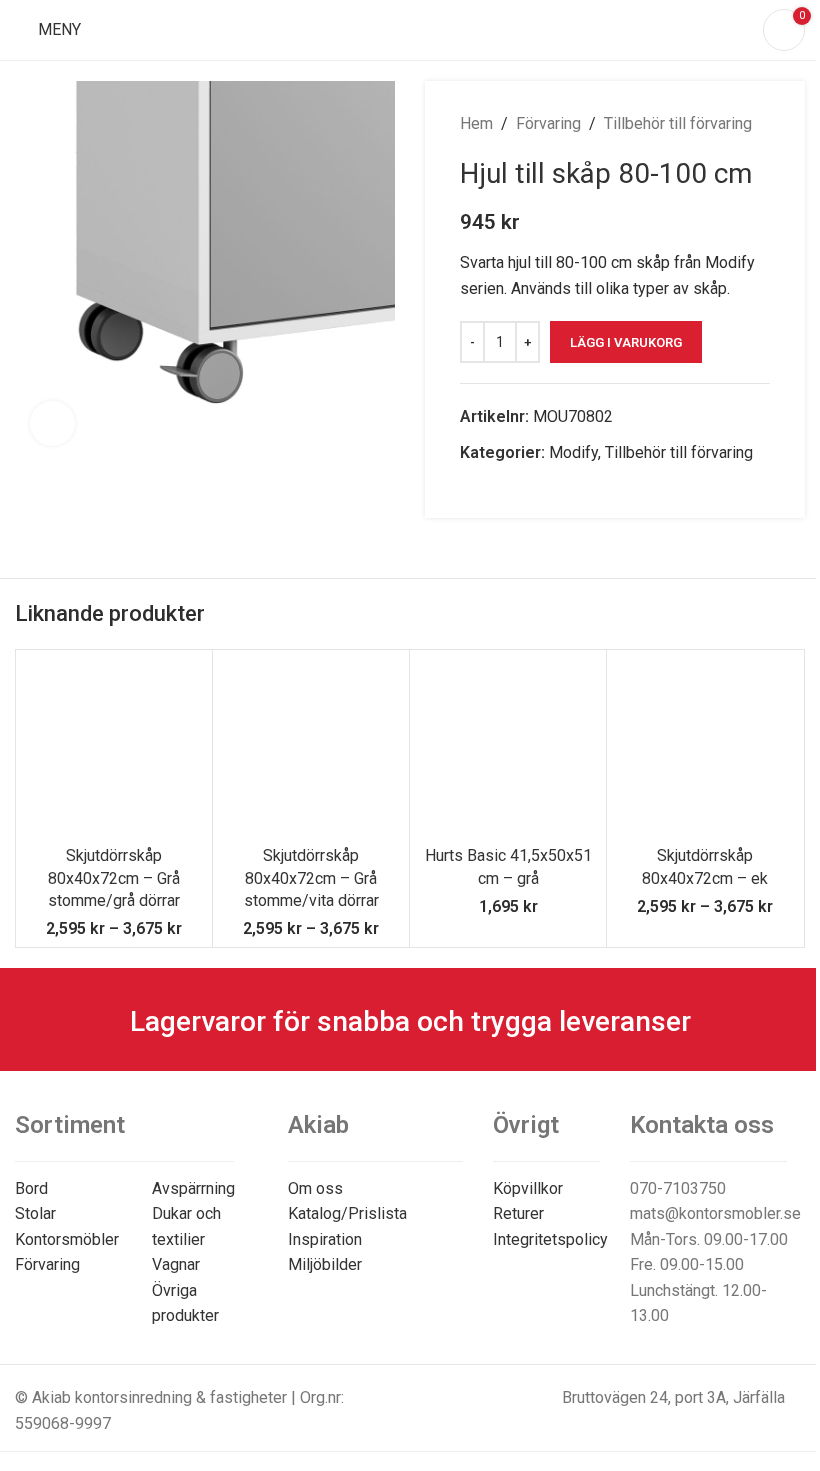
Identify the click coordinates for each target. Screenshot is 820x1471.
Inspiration (325, 1239)
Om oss (315, 1188)
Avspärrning (193, 1188)
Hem (476, 123)
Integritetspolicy (550, 1239)
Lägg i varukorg (626, 342)
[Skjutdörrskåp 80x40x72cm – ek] (705, 748)
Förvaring (548, 123)
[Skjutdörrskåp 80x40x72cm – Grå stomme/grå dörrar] (114, 748)
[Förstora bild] (52, 423)
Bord (31, 1188)
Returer (518, 1213)
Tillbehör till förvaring (678, 123)
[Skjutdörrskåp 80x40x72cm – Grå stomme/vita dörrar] (311, 748)
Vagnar (176, 1264)
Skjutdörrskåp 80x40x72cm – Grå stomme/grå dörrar (114, 878)
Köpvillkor (528, 1188)
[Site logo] (410, 28)
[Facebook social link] (472, 489)
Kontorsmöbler (67, 1239)
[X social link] (496, 489)
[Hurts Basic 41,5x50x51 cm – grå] (508, 748)
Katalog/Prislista (347, 1213)
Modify (573, 452)
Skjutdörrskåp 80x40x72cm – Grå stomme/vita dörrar (311, 878)
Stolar (35, 1213)
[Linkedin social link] (520, 489)
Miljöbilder (325, 1264)
